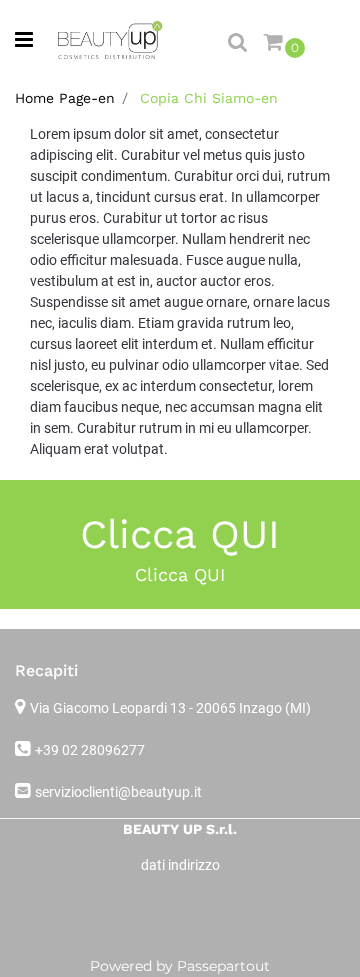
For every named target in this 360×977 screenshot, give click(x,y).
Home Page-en (65, 98)
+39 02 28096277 (90, 750)
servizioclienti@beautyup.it (118, 792)
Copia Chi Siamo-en (209, 98)
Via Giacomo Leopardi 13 (170, 708)
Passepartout (223, 966)
